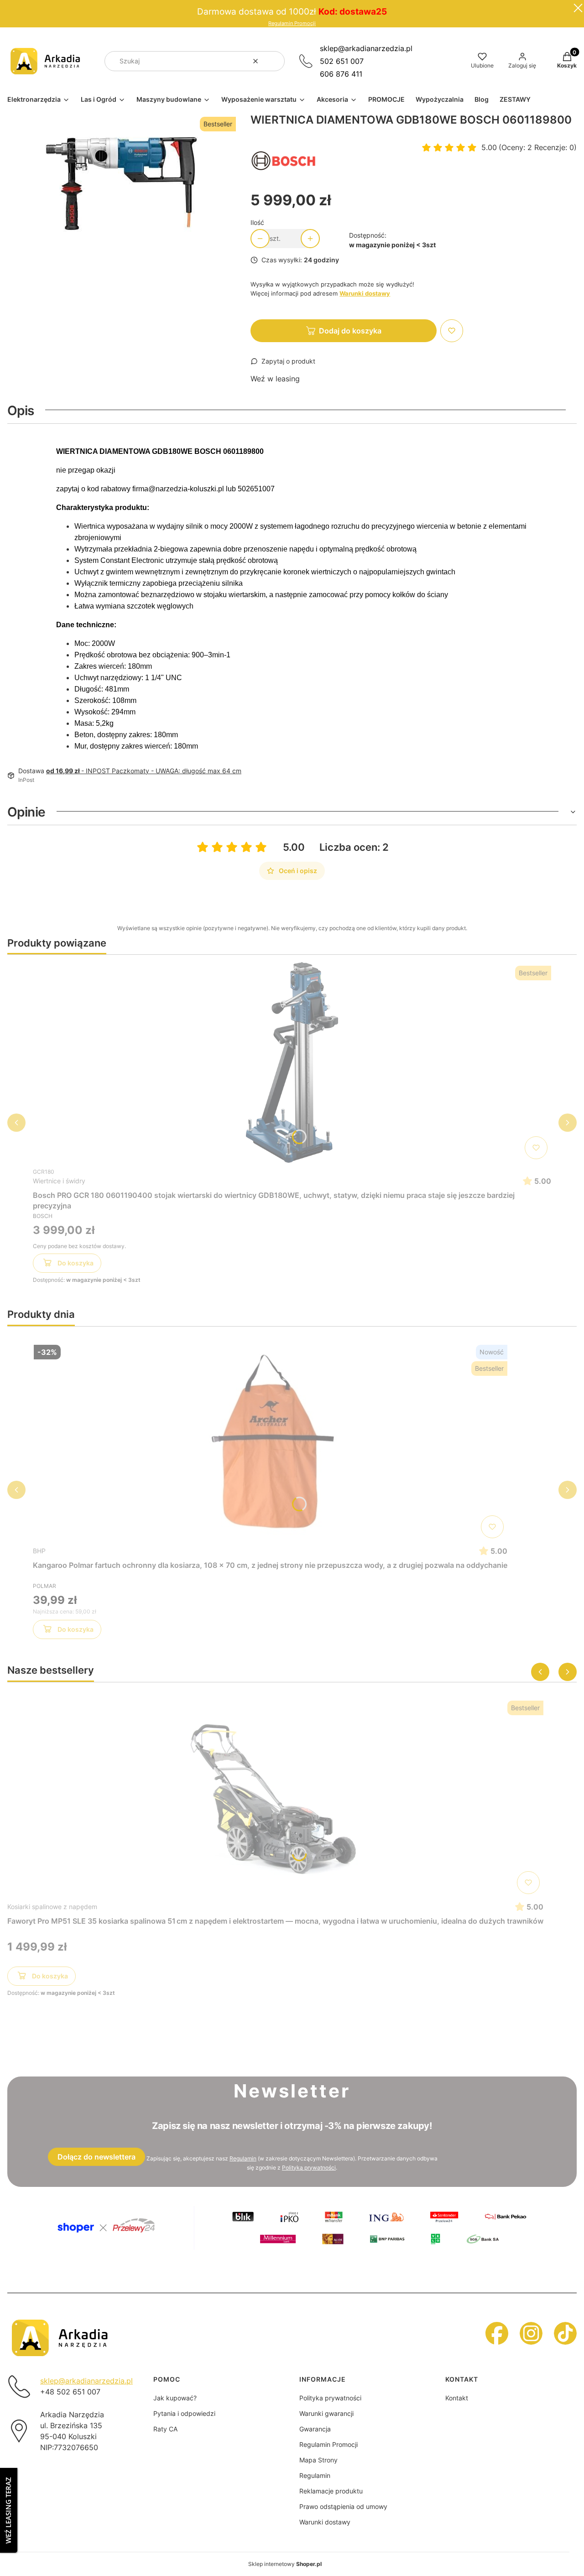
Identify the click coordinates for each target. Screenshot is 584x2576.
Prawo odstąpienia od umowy (343, 2506)
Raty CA (165, 2429)
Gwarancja (315, 2429)
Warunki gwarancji (326, 2413)
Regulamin (243, 2158)
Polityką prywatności (309, 2167)
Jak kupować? (175, 2398)
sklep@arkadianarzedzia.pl (366, 48)
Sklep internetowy (285, 2564)
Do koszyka (76, 1263)
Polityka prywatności (330, 2398)
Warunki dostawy (325, 2522)
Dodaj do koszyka (350, 331)
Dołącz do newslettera (96, 2157)
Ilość (257, 222)
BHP (39, 1551)
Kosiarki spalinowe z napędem (52, 1907)
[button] (274, 61)
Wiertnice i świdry (59, 1181)
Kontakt (457, 2398)
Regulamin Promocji (292, 23)
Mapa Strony (318, 2460)
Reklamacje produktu (331, 2491)
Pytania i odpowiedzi (184, 2413)
